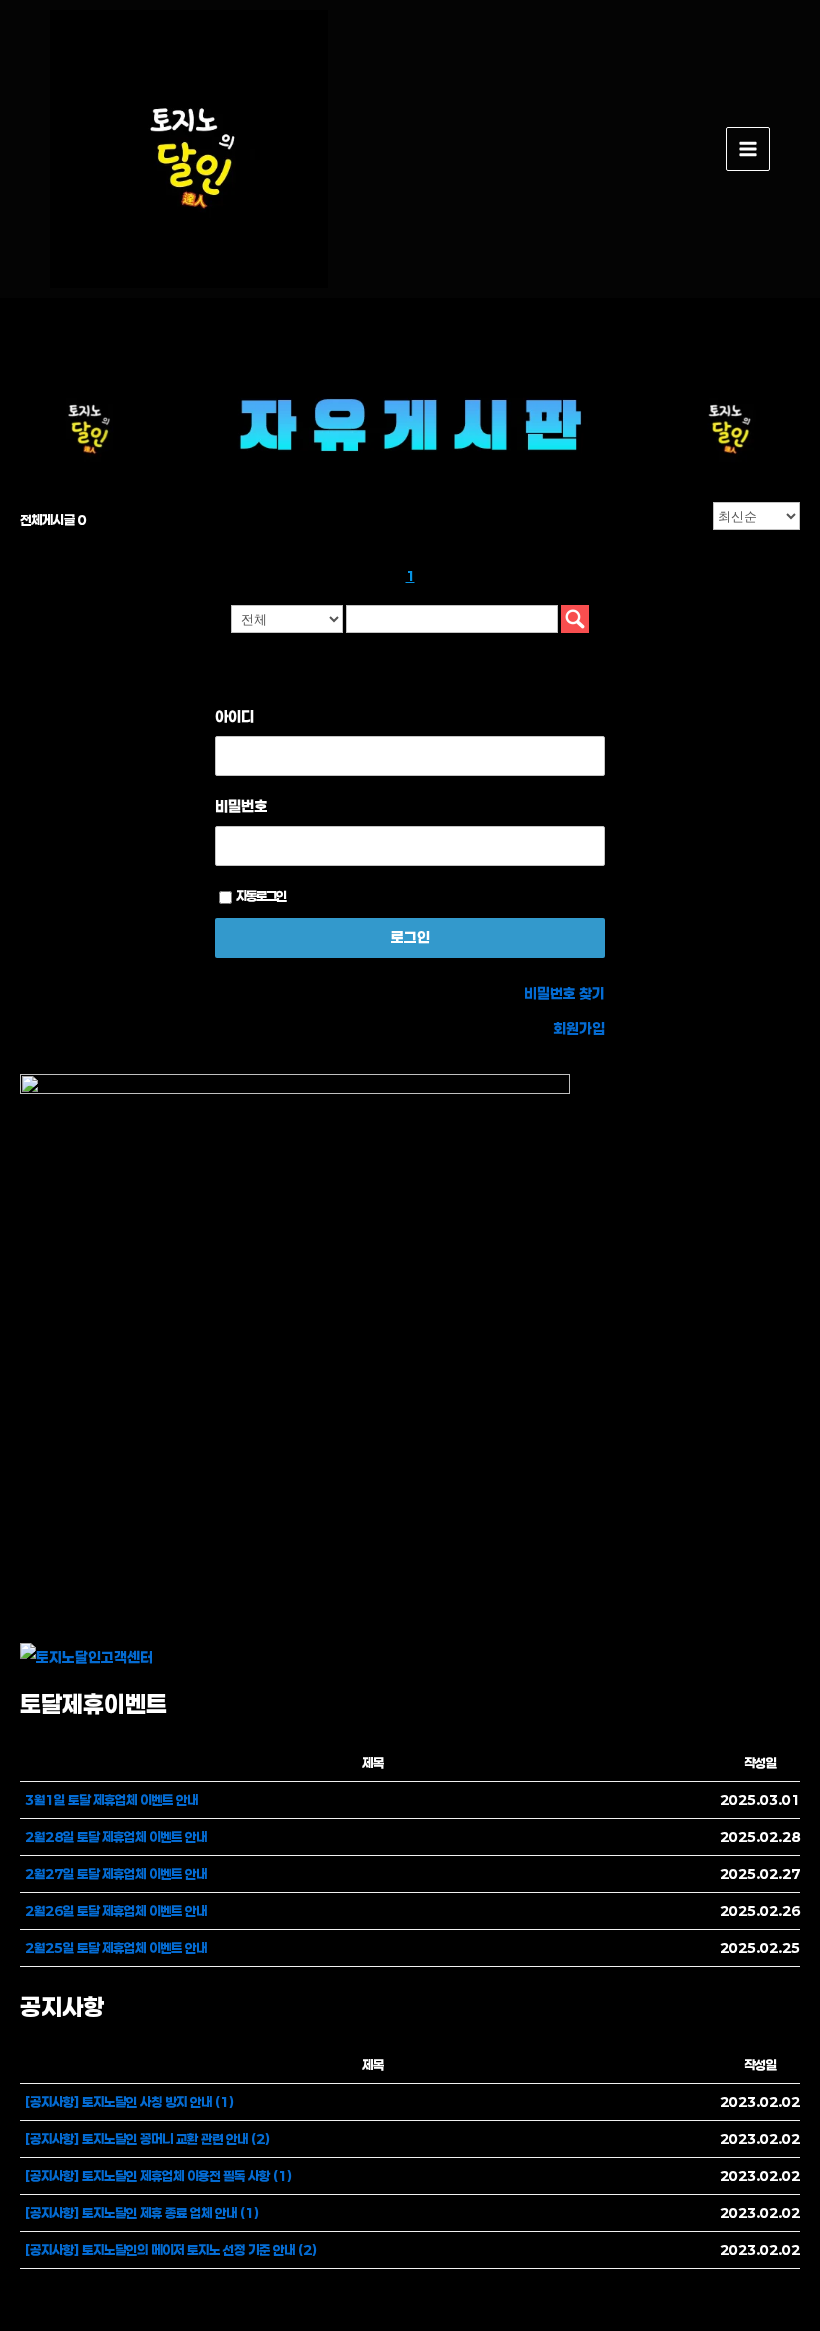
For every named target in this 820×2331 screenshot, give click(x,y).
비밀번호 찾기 (564, 993)
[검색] (575, 619)
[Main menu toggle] (748, 149)
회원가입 (579, 1028)
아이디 (234, 716)
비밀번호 (241, 806)
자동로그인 (261, 896)
